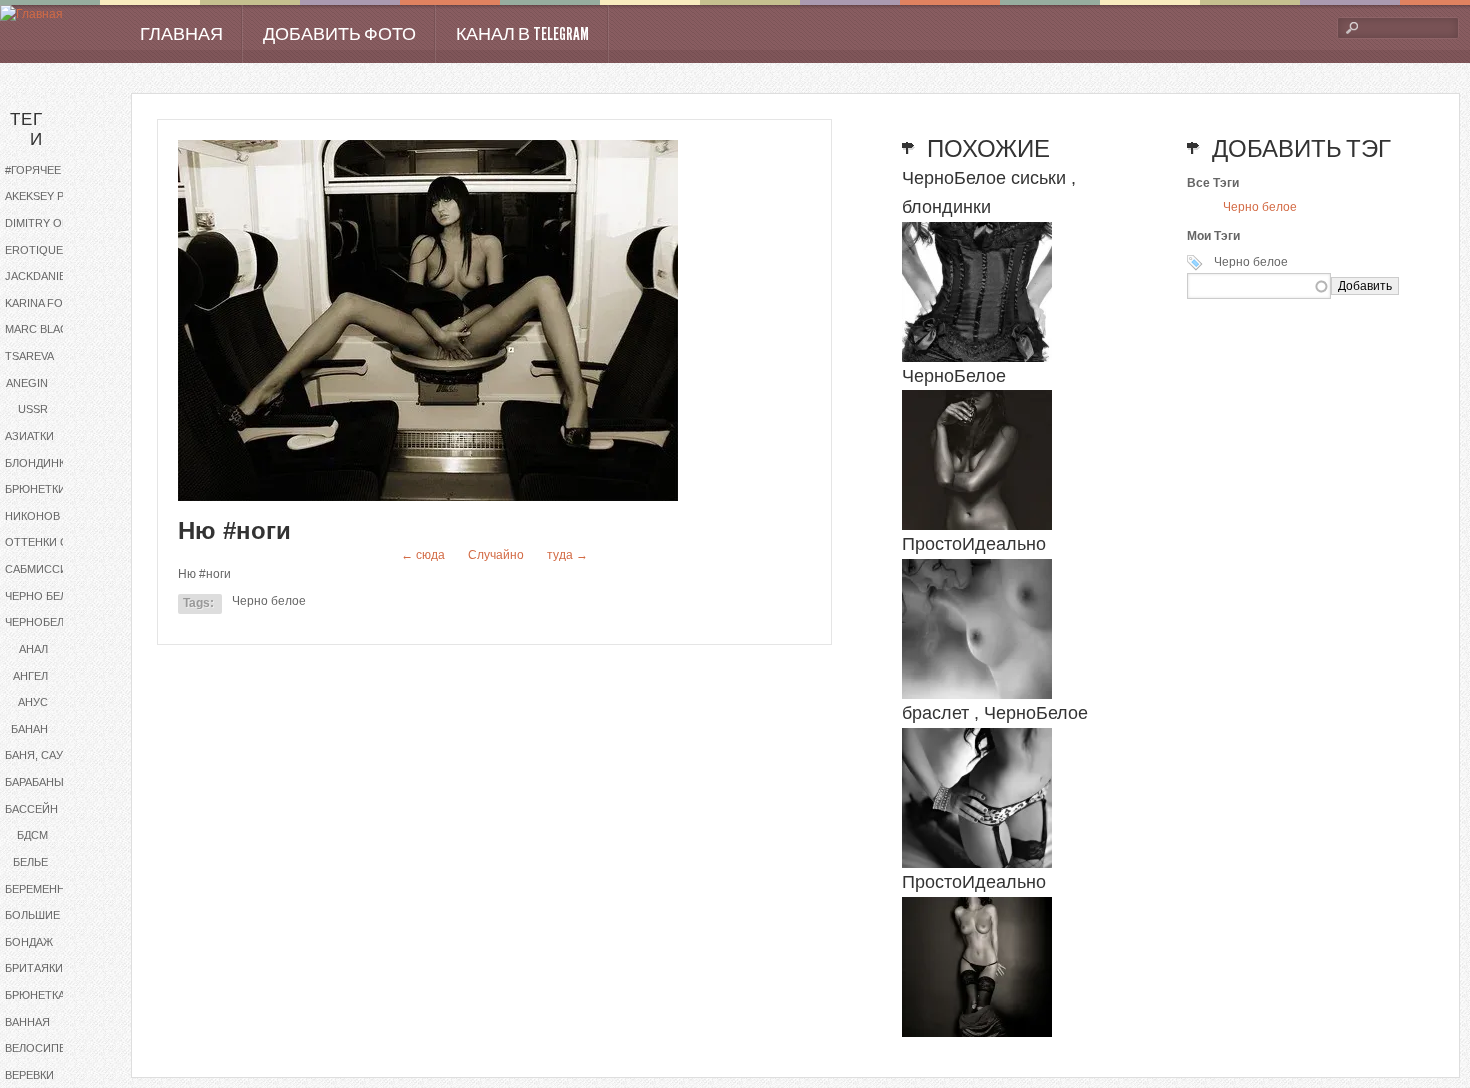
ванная (27, 1022)
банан (29, 729)
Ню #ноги (234, 530)
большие (32, 915)
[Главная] (31, 14)
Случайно (496, 555)
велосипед (39, 1048)
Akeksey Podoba (52, 196)
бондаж (29, 942)
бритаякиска (44, 968)
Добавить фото (339, 34)
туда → (567, 555)
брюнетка (35, 995)
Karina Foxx (41, 303)
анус (33, 702)
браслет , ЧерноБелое (995, 713)
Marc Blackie (45, 329)
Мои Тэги (1213, 236)
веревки (29, 1075)
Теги (26, 129)
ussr (33, 409)
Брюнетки (35, 489)
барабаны (34, 782)
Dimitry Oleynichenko (52, 223)
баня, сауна (41, 755)
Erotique (34, 250)
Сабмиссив (40, 569)
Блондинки (39, 463)
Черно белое (44, 596)
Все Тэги (1213, 183)
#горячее (33, 170)
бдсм (32, 835)
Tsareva (29, 356)
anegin (27, 383)
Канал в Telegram (522, 34)
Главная (181, 34)
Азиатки (29, 436)
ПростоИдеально (974, 544)
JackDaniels (42, 276)
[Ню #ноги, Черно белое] (428, 497)
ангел (30, 676)
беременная (42, 889)
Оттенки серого (52, 542)
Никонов (32, 516)
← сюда (423, 555)
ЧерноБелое (42, 622)
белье (30, 862)
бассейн (31, 809)
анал (33, 649)
